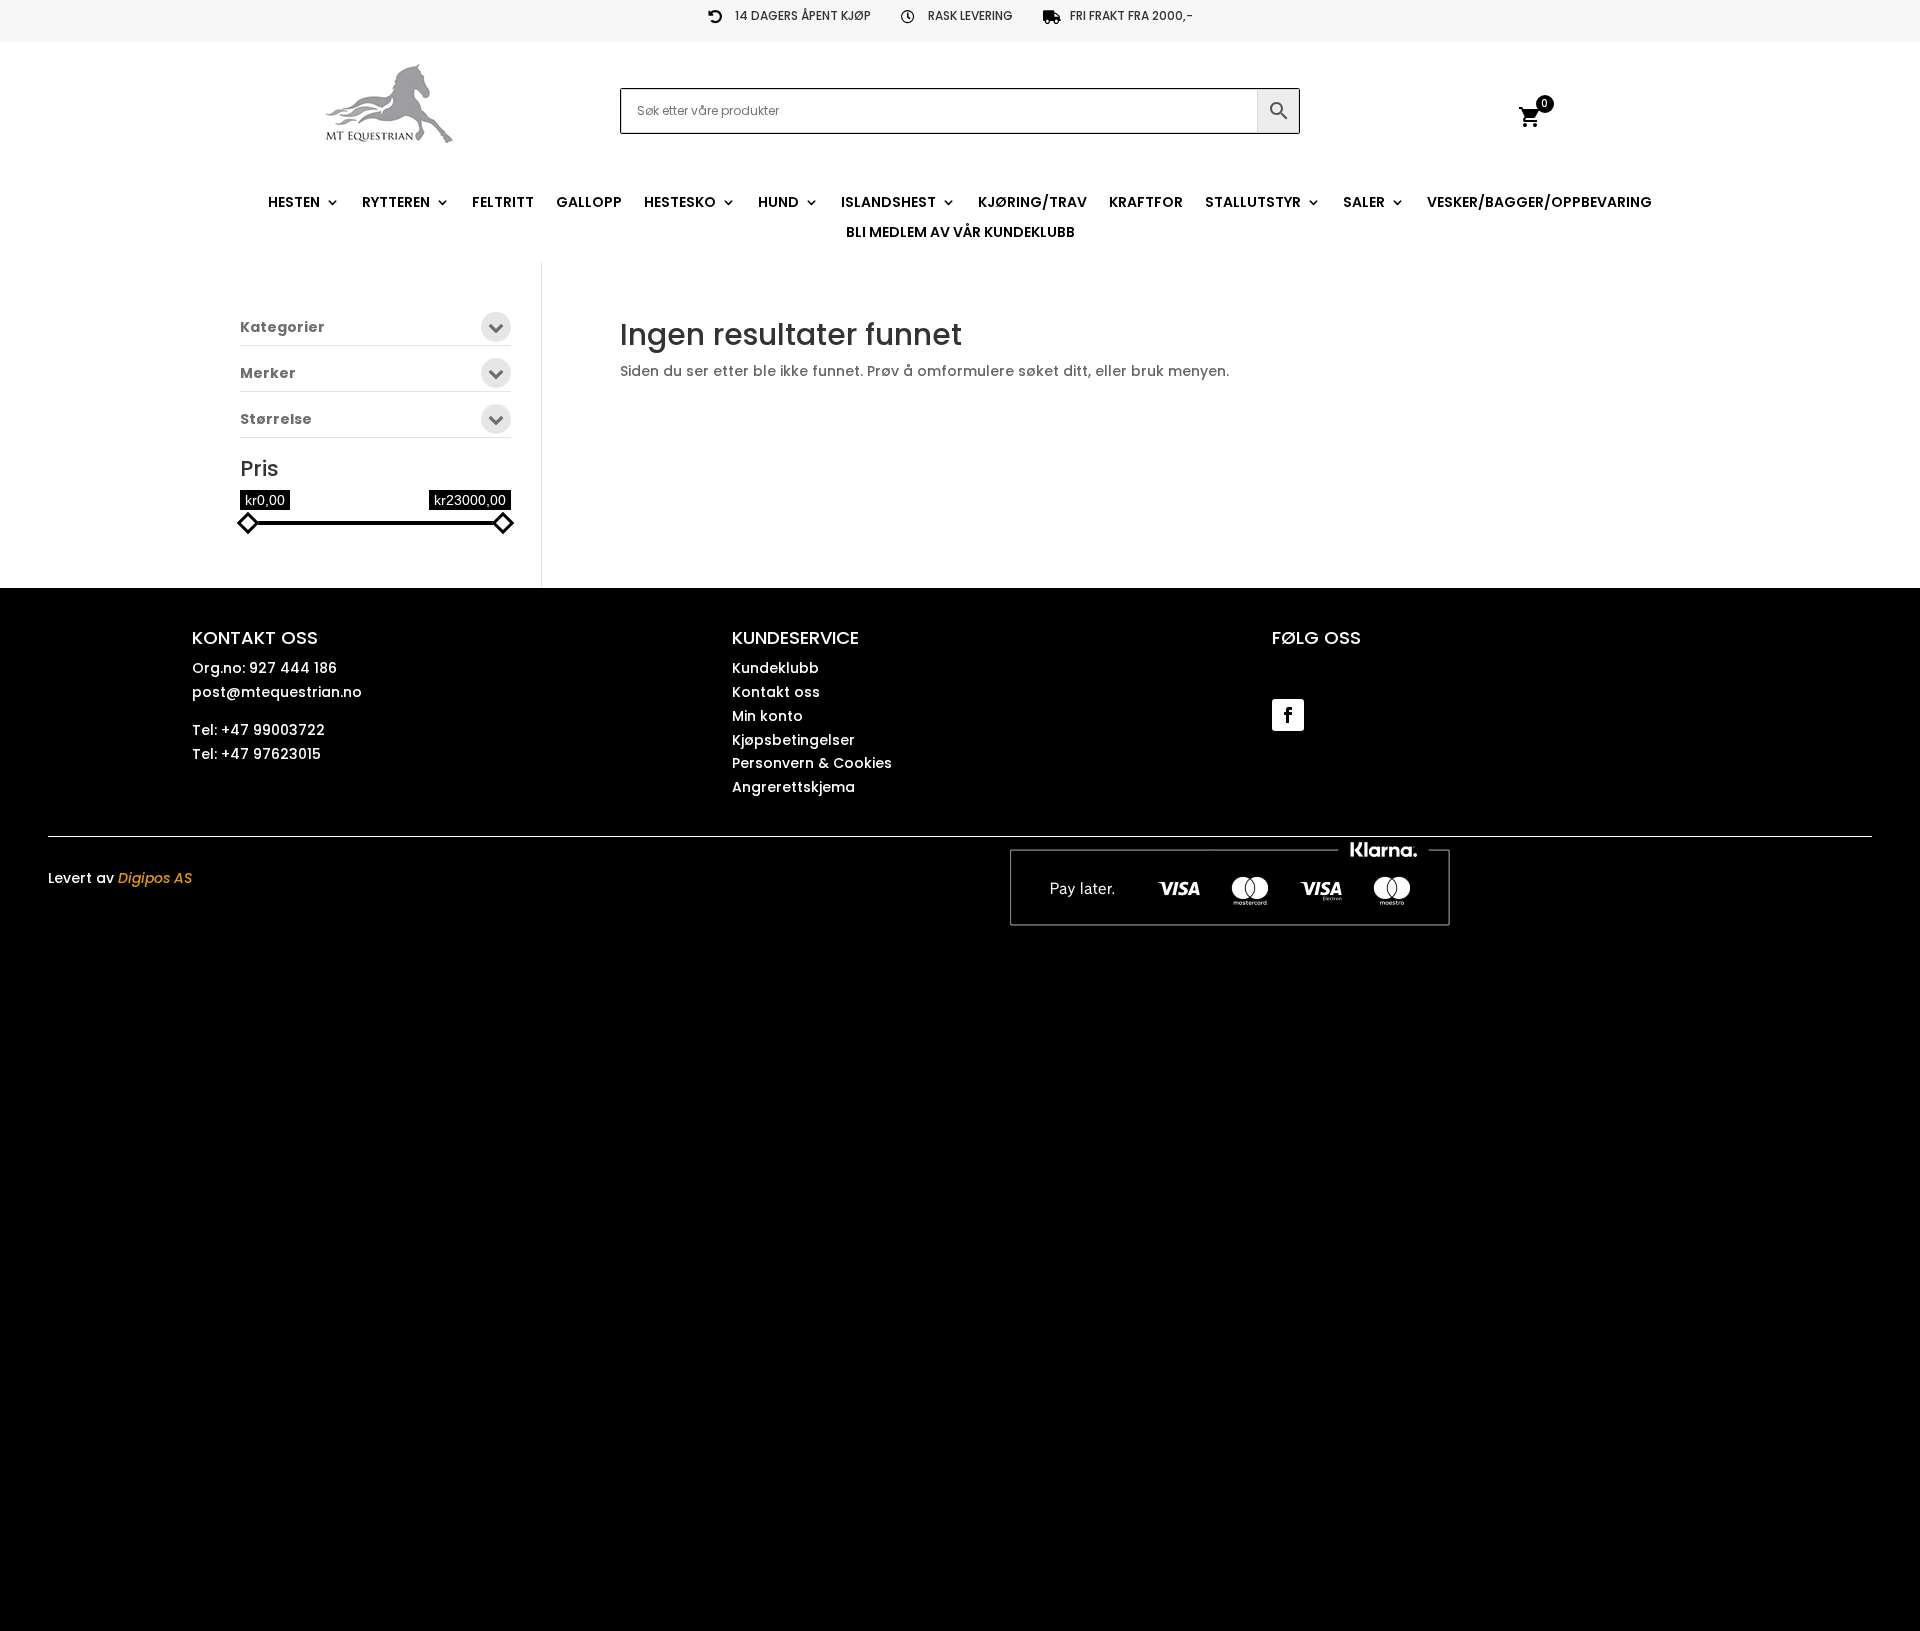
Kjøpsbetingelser (793, 740)
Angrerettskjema (793, 787)
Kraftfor (1146, 203)
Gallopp (589, 203)
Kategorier (282, 328)
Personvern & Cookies (812, 763)
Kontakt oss (776, 692)
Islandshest (888, 203)
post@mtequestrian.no (277, 692)
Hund (778, 203)
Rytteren (396, 203)
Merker (268, 374)
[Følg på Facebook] (1288, 715)
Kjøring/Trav (1032, 203)
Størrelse (276, 420)
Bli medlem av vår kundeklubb (960, 233)
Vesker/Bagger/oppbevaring (1539, 203)
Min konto (767, 716)
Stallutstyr (1253, 203)
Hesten (294, 203)
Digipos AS (155, 878)
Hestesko (680, 203)
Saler (1364, 203)
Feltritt (503, 203)
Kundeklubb (775, 668)
